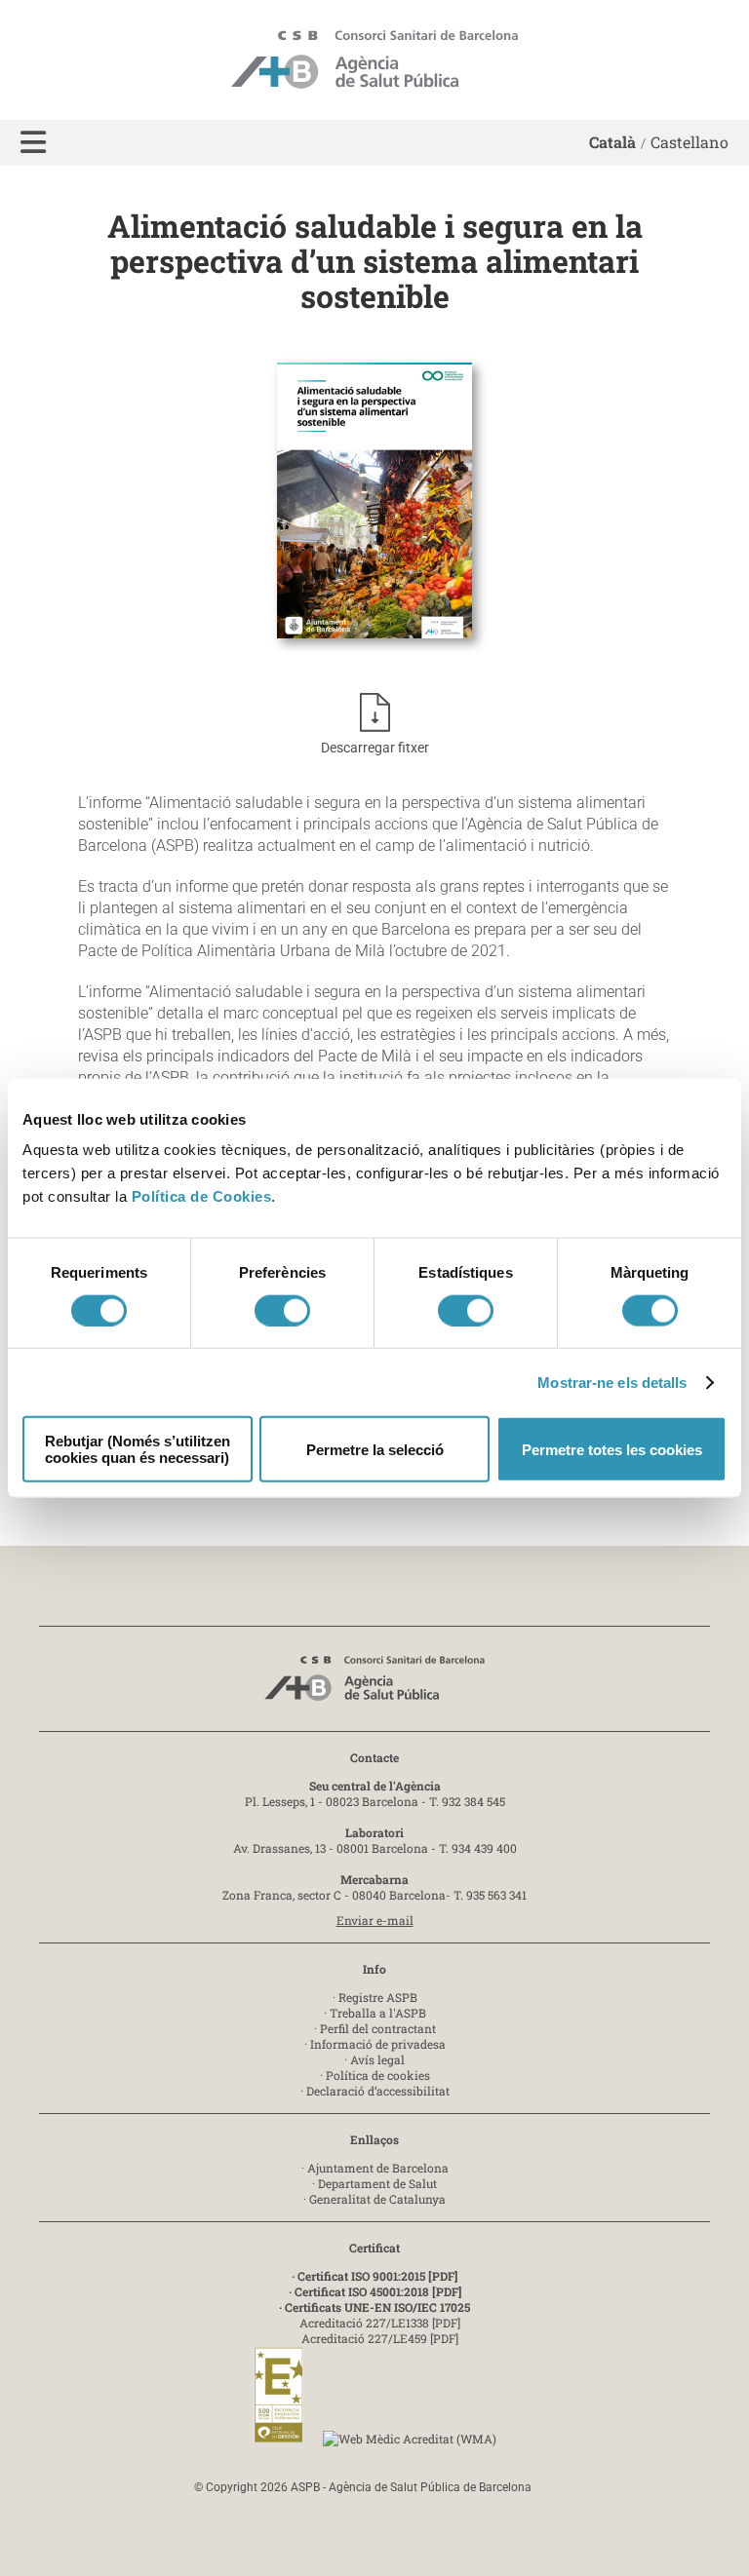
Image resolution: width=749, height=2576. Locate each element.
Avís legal (377, 2059)
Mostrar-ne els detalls (612, 1382)
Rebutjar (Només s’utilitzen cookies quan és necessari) (138, 1449)
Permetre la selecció (375, 1449)
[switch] (282, 1310)
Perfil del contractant (378, 2028)
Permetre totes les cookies (612, 1449)
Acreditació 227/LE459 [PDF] (380, 2338)
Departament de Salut (377, 2183)
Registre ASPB (378, 1997)
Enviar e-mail (375, 1920)
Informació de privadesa (378, 2044)
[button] (33, 143)
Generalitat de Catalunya (377, 2199)
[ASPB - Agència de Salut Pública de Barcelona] (374, 1684)
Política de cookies (378, 2075)
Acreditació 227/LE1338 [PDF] (380, 2323)
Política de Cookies (202, 1196)
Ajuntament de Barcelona (378, 2168)
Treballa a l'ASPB (378, 2013)
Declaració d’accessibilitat (378, 2091)
